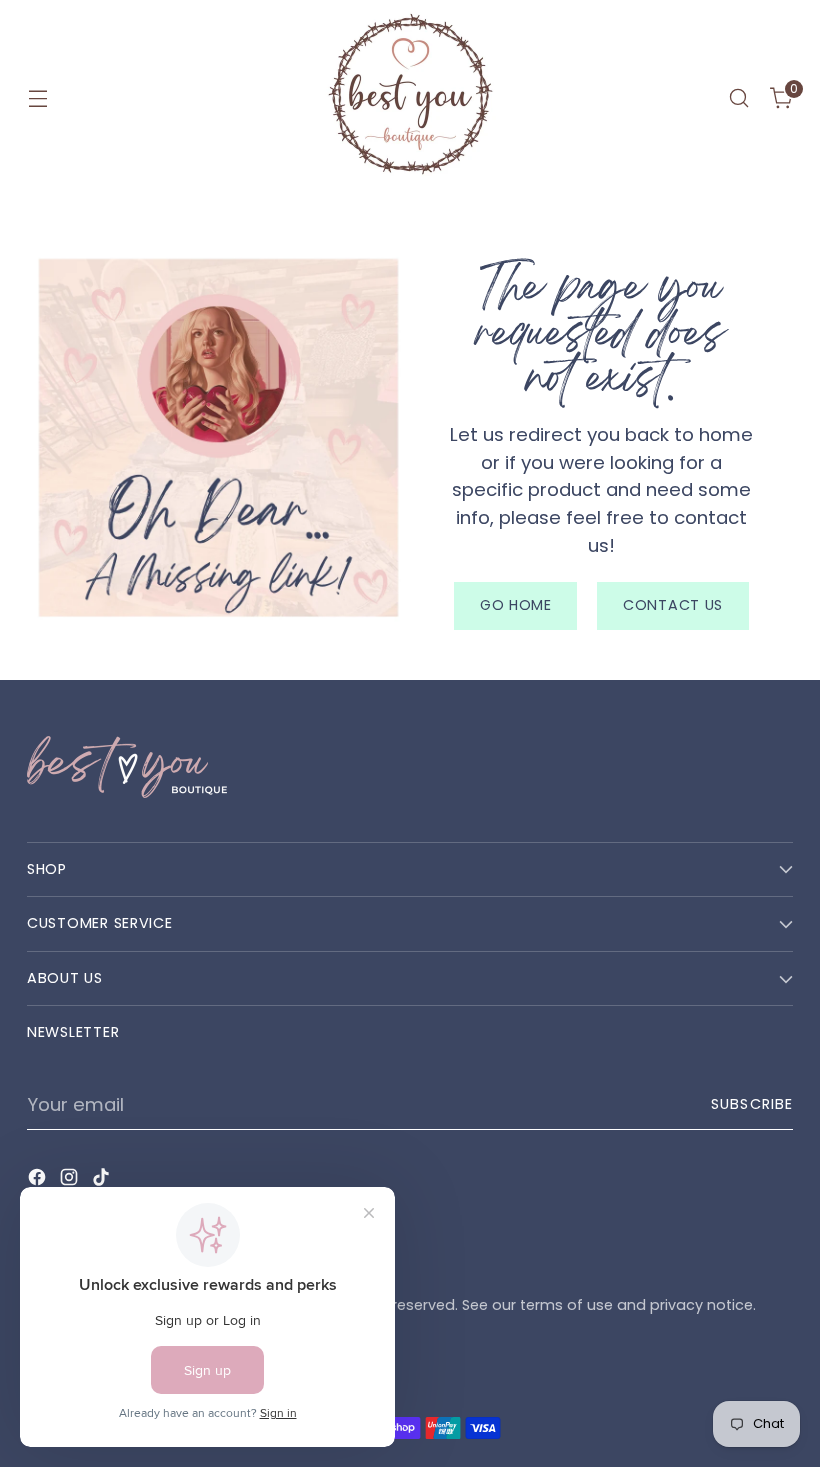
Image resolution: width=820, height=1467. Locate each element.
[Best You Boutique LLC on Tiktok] (103, 1181)
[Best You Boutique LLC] (410, 98)
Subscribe (752, 1104)
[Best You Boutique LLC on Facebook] (39, 1181)
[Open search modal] (739, 98)
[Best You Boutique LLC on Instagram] (71, 1181)
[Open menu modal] (37, 98)
